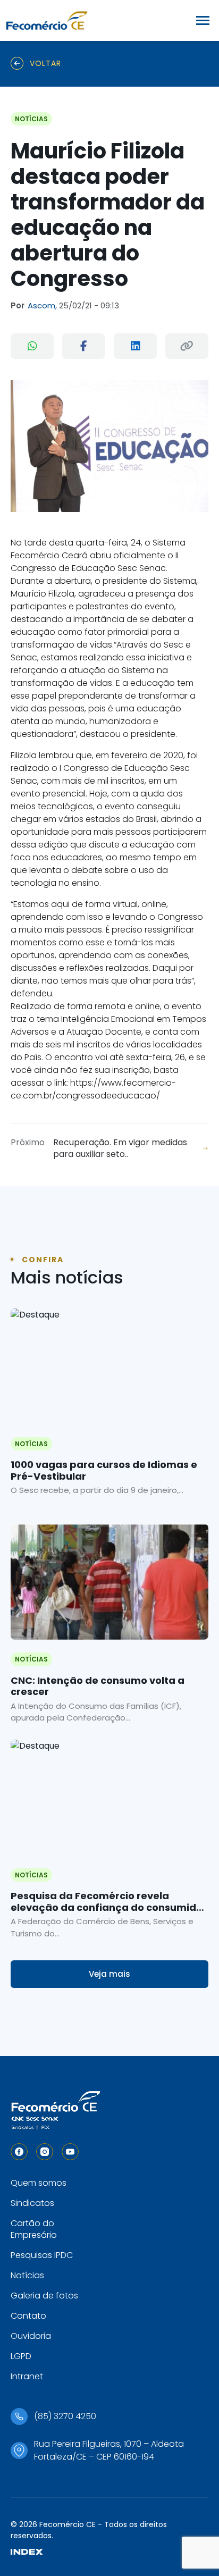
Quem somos (39, 2183)
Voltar (45, 63)
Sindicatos (32, 2203)
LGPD (21, 2356)
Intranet (27, 2376)
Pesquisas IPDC (42, 2255)
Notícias (27, 2275)
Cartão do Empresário (34, 2229)
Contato (28, 2316)
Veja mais (109, 1974)
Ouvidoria (31, 2336)
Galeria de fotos (44, 2296)
